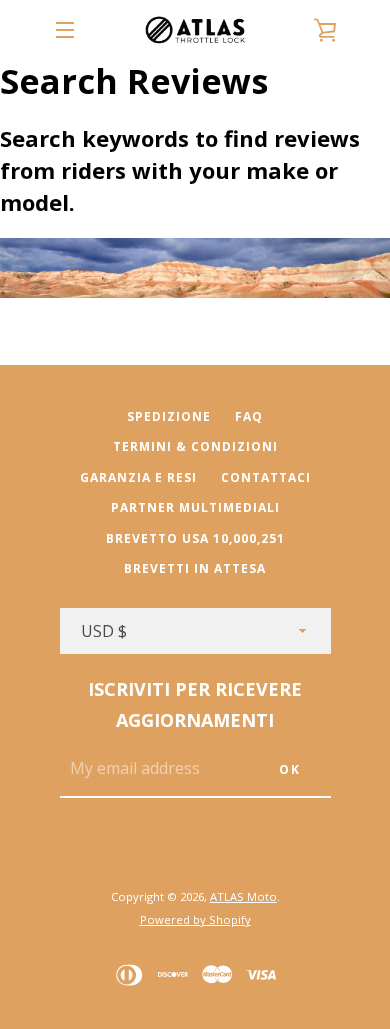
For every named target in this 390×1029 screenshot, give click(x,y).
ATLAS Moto (243, 896)
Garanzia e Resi (138, 477)
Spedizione (169, 416)
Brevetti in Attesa (195, 568)
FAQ (249, 416)
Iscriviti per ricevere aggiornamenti (195, 704)
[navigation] (65, 30)
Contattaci (266, 477)
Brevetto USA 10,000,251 (195, 538)
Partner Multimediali (195, 507)
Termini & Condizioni (195, 446)
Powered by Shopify (195, 919)
